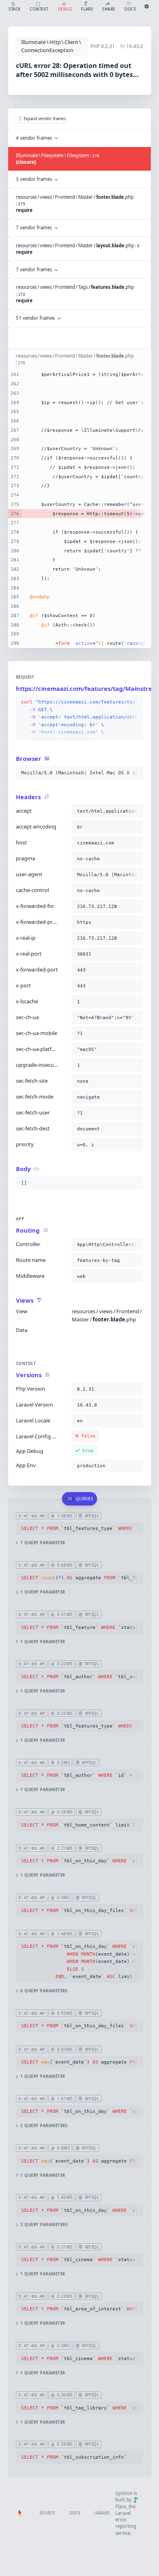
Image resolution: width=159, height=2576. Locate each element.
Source (47, 2513)
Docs (75, 2513)
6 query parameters (44, 1991)
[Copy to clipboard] (135, 702)
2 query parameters (44, 2126)
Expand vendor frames (45, 119)
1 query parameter (43, 1543)
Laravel (102, 2513)
